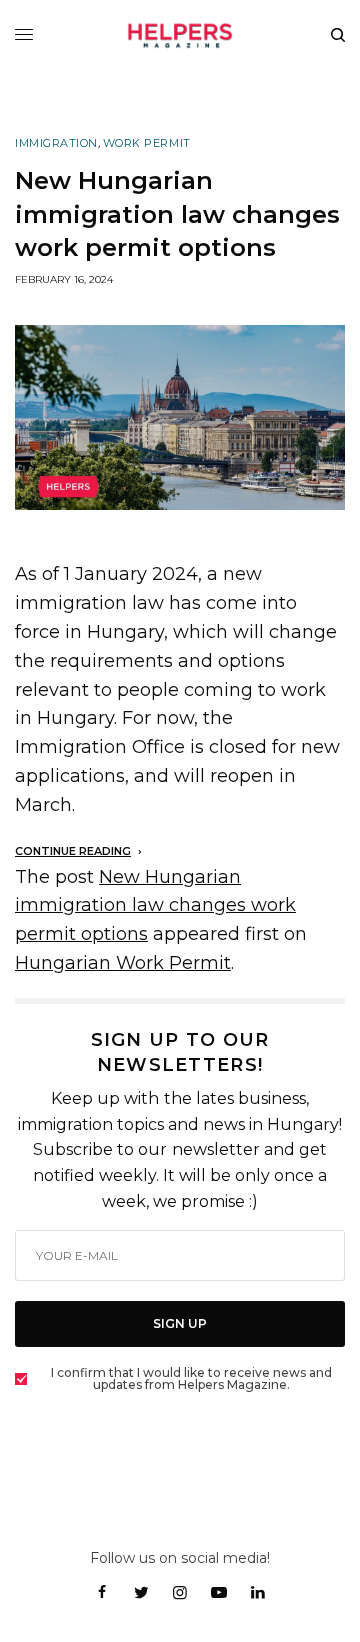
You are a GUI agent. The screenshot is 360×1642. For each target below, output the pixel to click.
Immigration (56, 143)
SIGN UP (180, 1323)
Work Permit (147, 143)
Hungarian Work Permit (123, 963)
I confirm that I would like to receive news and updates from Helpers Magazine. (191, 1379)
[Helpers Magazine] (180, 35)
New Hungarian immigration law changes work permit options (155, 906)
